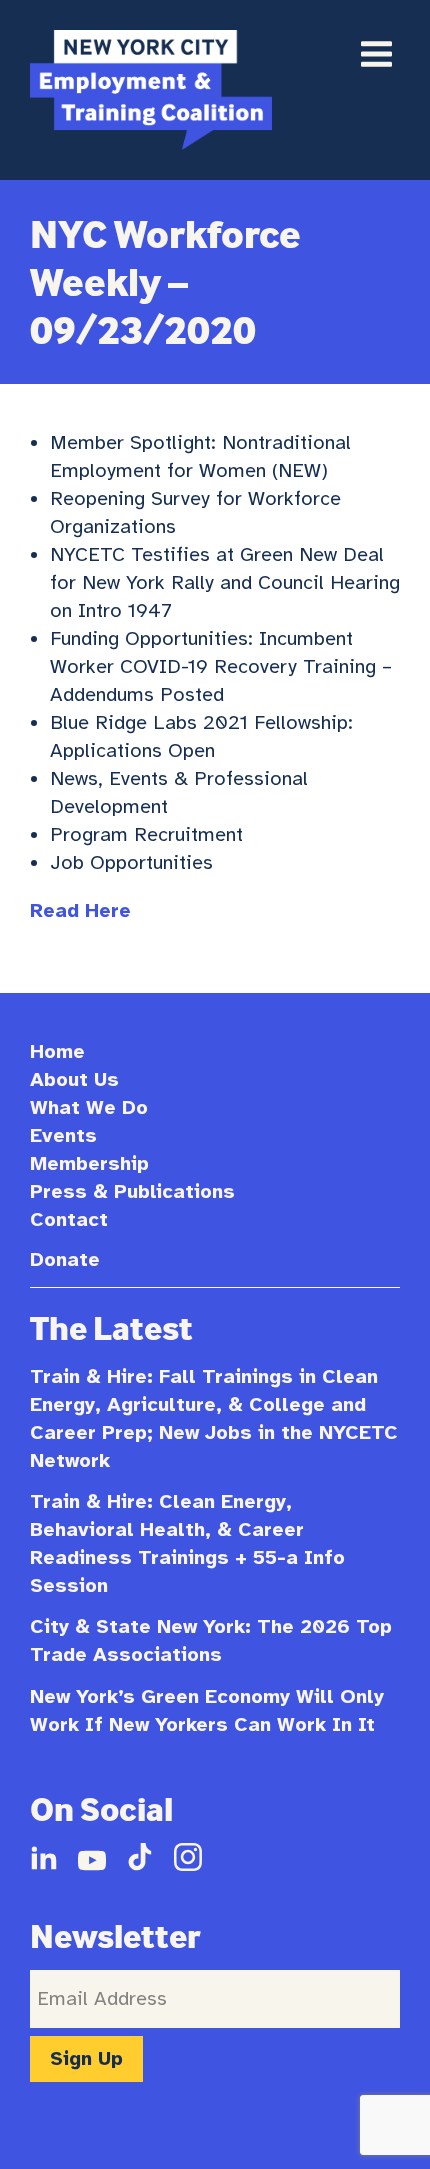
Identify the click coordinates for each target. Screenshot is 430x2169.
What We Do (89, 1107)
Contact (69, 1219)
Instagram (188, 1857)
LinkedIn (44, 1857)
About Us (74, 1079)
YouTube (92, 1857)
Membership (89, 1163)
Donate (65, 1259)
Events (63, 1135)
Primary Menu (376, 54)
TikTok (140, 1857)
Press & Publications (132, 1191)
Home (57, 1051)
